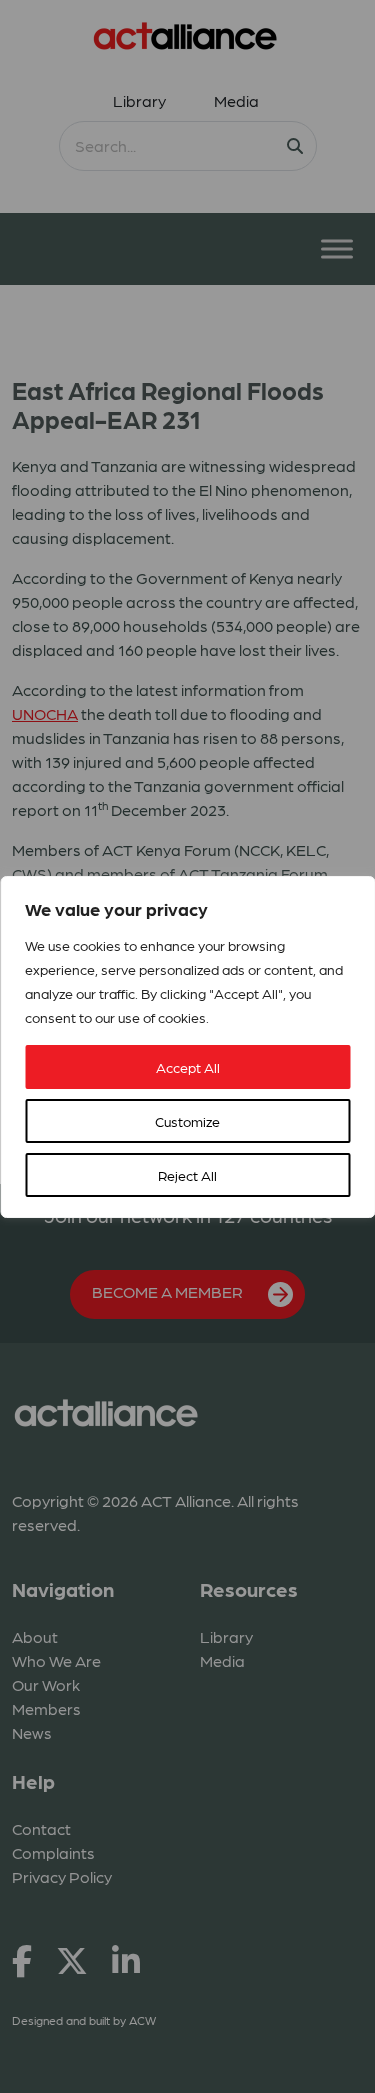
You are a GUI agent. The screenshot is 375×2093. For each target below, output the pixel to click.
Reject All (187, 1175)
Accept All (188, 1067)
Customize (187, 1121)
